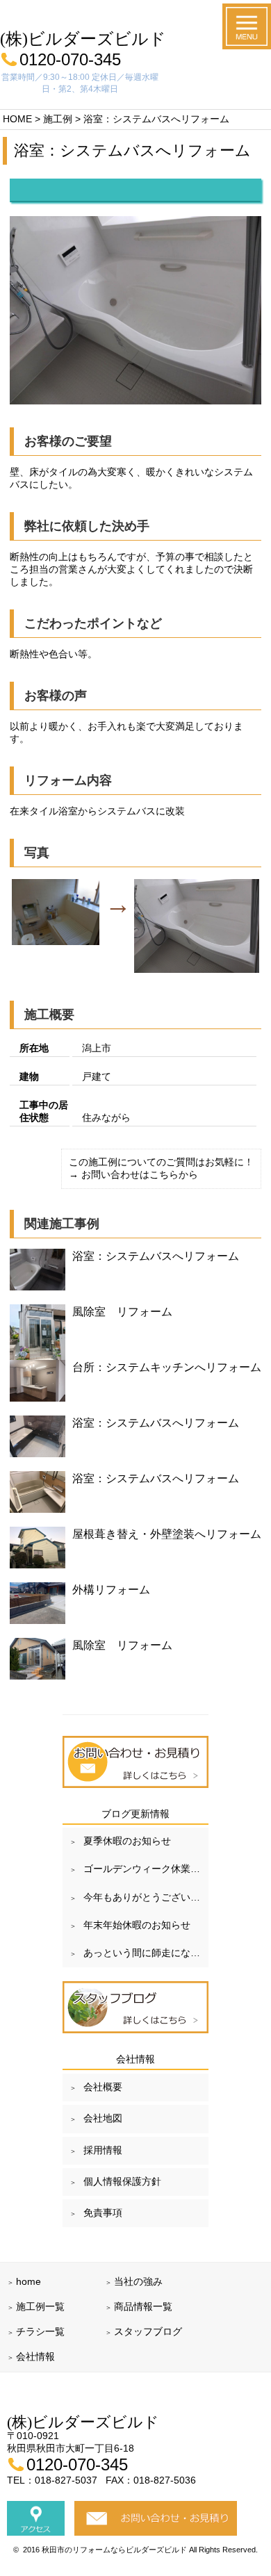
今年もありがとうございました (146, 1897)
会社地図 (103, 2118)
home (28, 2281)
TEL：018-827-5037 (54, 2480)
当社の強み (138, 2281)
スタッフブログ (148, 2331)
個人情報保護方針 (122, 2181)
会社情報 (35, 2356)
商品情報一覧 (143, 2306)
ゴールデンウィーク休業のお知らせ (146, 1869)
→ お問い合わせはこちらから (133, 1174)
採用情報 (103, 2150)
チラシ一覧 (40, 2331)
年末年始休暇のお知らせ (137, 1925)
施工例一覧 (40, 2306)
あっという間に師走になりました (146, 1953)
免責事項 (103, 2213)
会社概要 (103, 2087)
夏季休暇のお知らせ (127, 1841)
